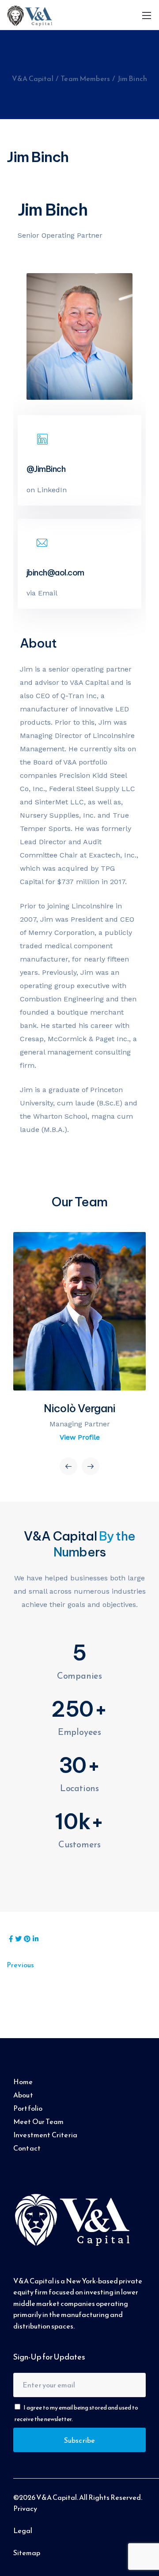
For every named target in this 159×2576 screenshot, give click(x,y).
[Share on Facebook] (11, 1939)
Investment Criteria (45, 2135)
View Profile (80, 1437)
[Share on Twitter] (18, 1939)
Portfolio (28, 2108)
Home (23, 2082)
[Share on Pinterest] (27, 1939)
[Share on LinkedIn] (36, 1939)
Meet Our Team (38, 2121)
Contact (27, 2148)
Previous (20, 1965)
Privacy (25, 2508)
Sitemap (27, 2553)
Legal (23, 2530)
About (23, 2095)
